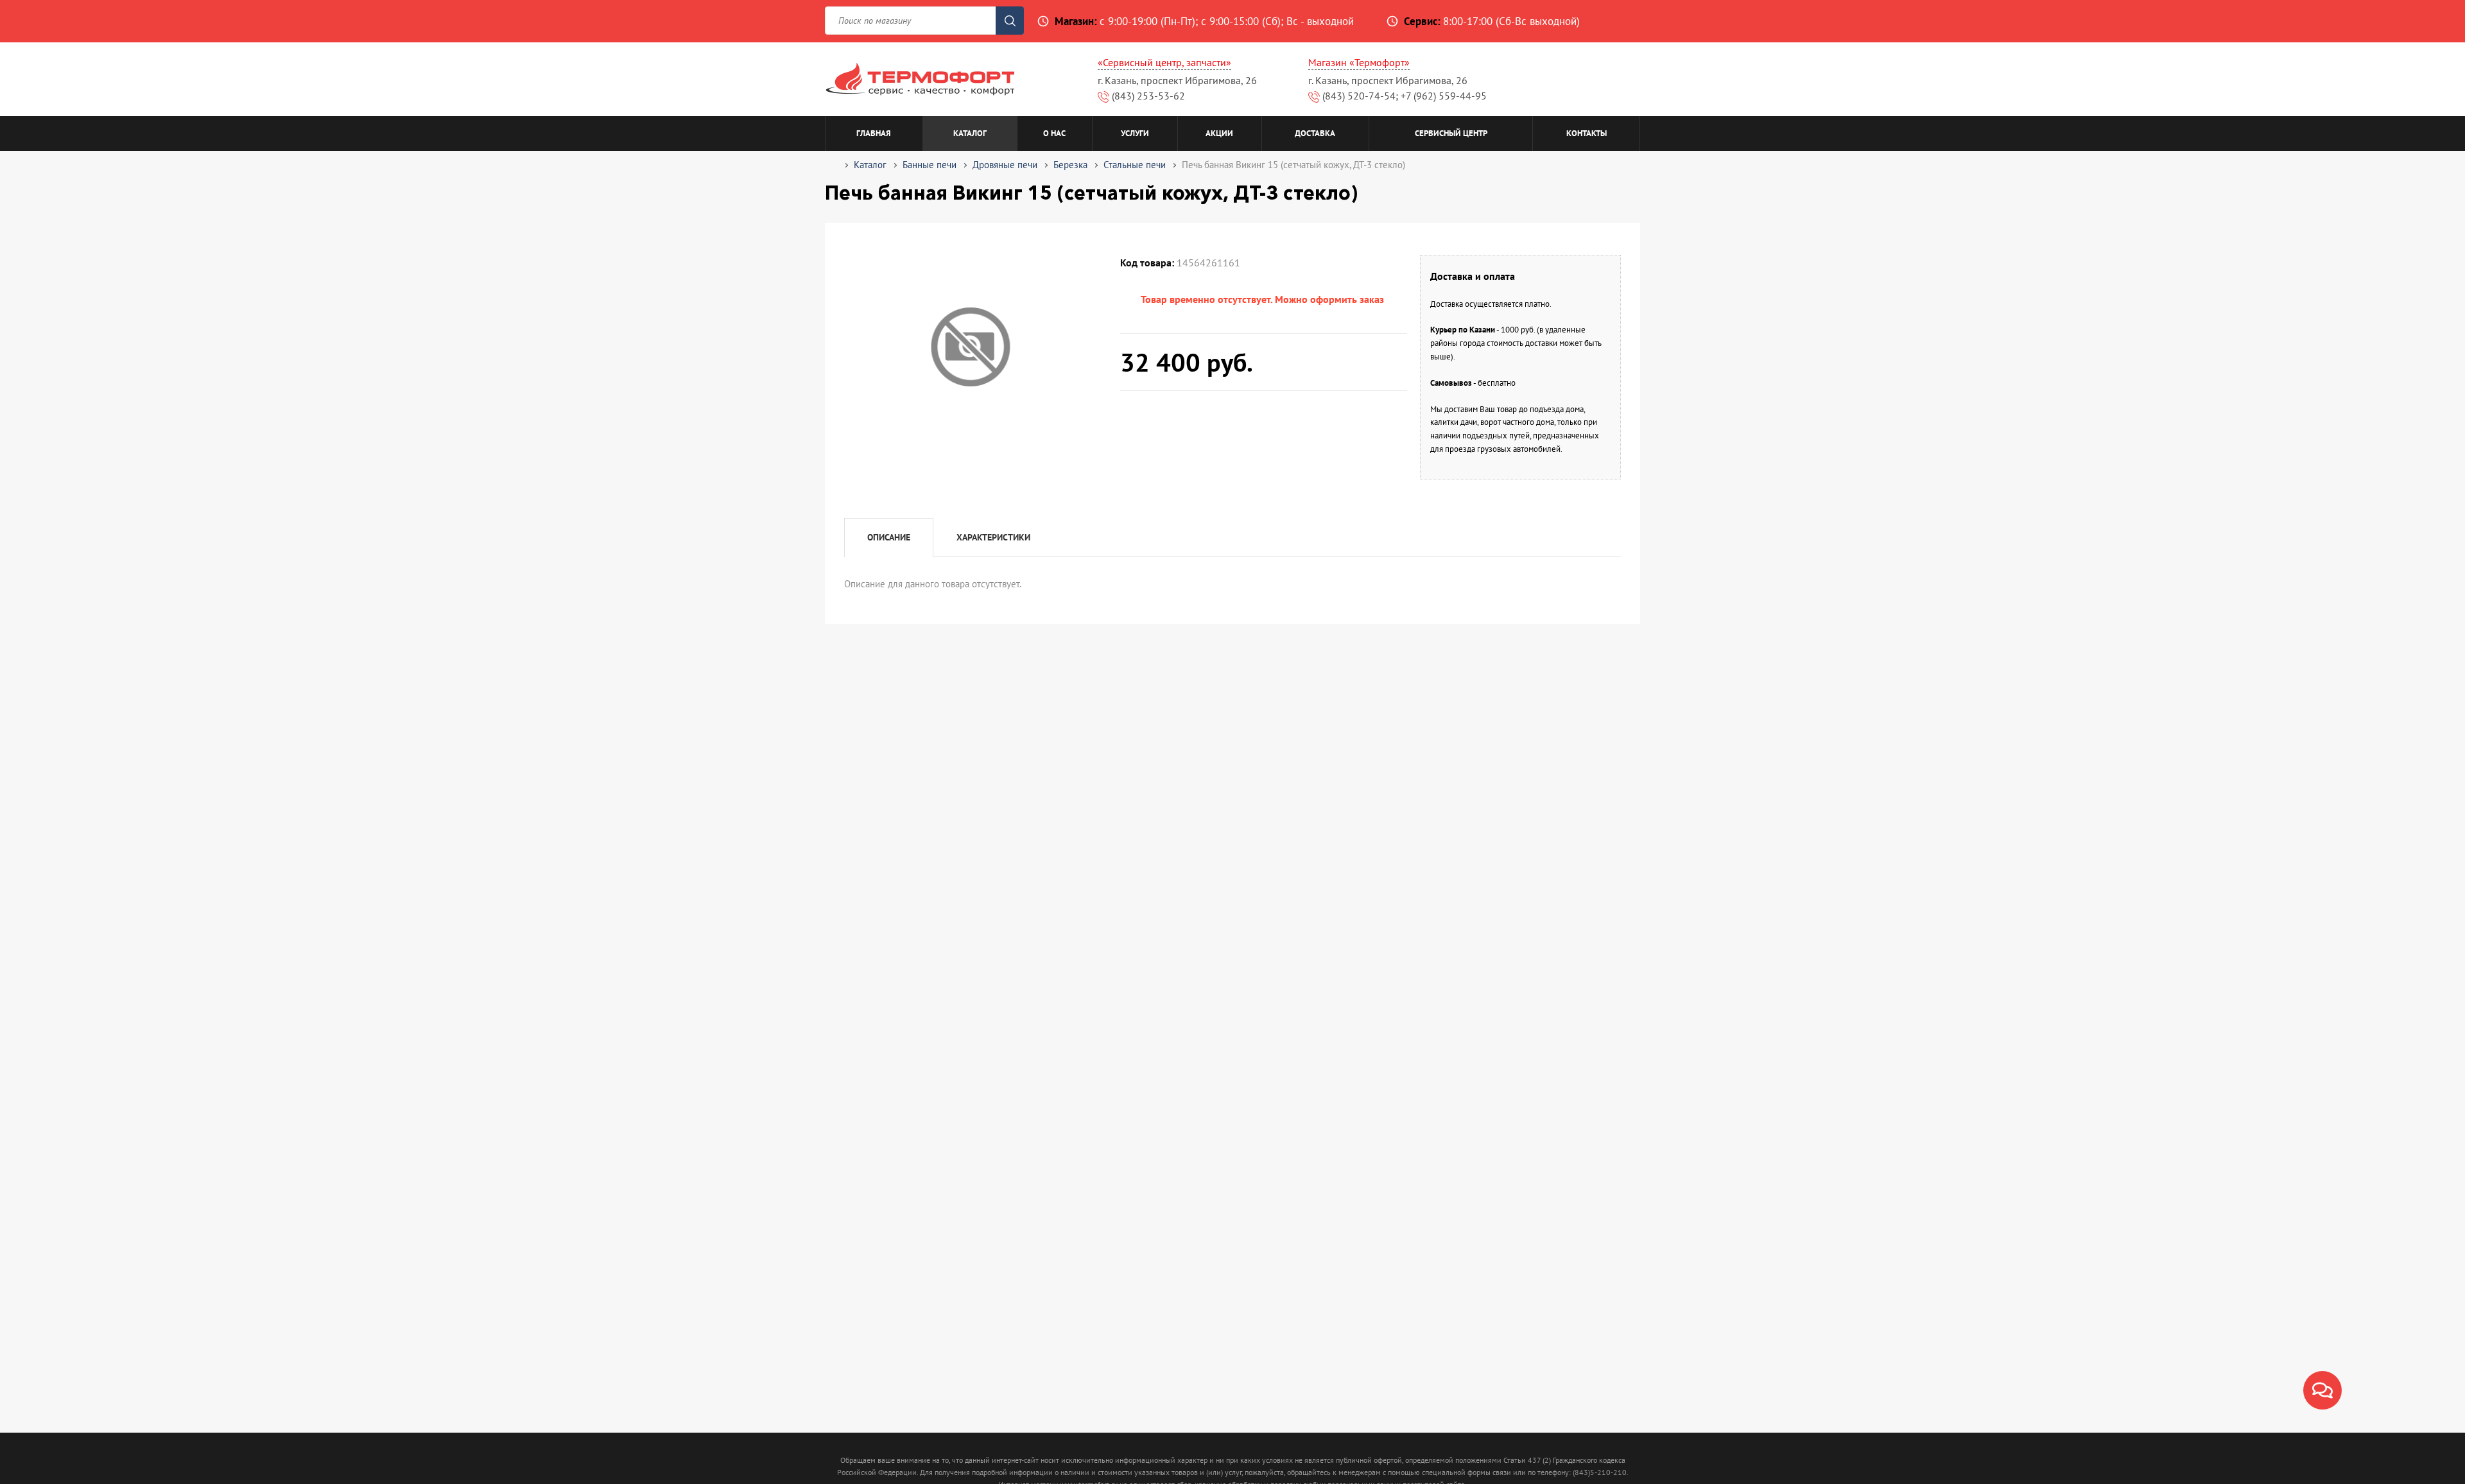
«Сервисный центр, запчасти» (1164, 62)
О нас (1054, 133)
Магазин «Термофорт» (1359, 62)
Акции (1219, 133)
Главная (874, 133)
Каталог (970, 133)
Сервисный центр (1451, 133)
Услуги (1135, 133)
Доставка (1315, 133)
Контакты (1587, 133)
